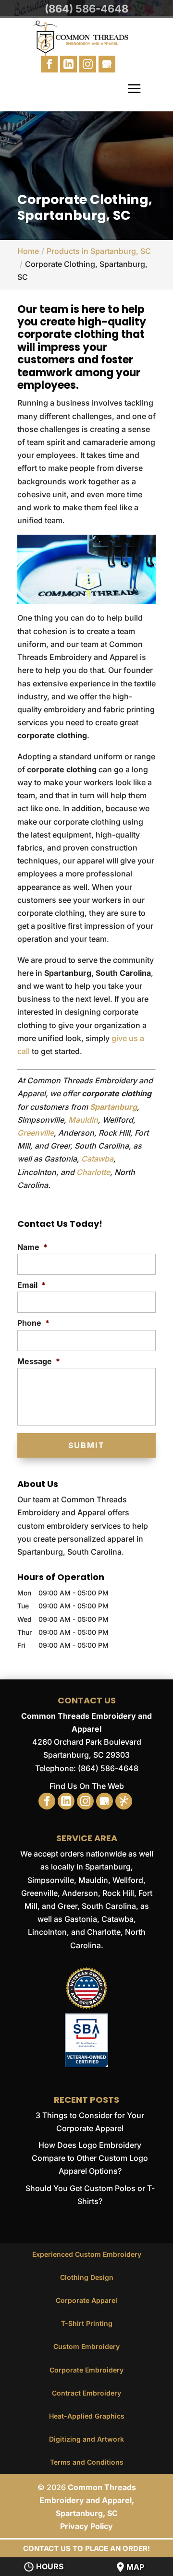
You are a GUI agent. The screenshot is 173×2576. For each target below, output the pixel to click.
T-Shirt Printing (87, 2323)
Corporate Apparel (86, 2300)
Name (32, 1247)
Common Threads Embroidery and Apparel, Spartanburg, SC (88, 2500)
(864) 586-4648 (86, 9)
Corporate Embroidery (86, 2370)
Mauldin (83, 1120)
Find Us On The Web (87, 1786)
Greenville (36, 1133)
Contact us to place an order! (86, 2548)
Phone (33, 1323)
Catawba (97, 1159)
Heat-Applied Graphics (87, 2416)
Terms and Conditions (87, 2462)
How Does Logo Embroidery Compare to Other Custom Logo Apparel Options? (90, 2158)
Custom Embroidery (86, 2346)
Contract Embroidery (86, 2393)
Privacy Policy (86, 2526)
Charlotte (93, 1172)
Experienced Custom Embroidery (87, 2254)
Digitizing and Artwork (86, 2439)
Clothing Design (87, 2277)
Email (31, 1285)
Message (39, 1361)
